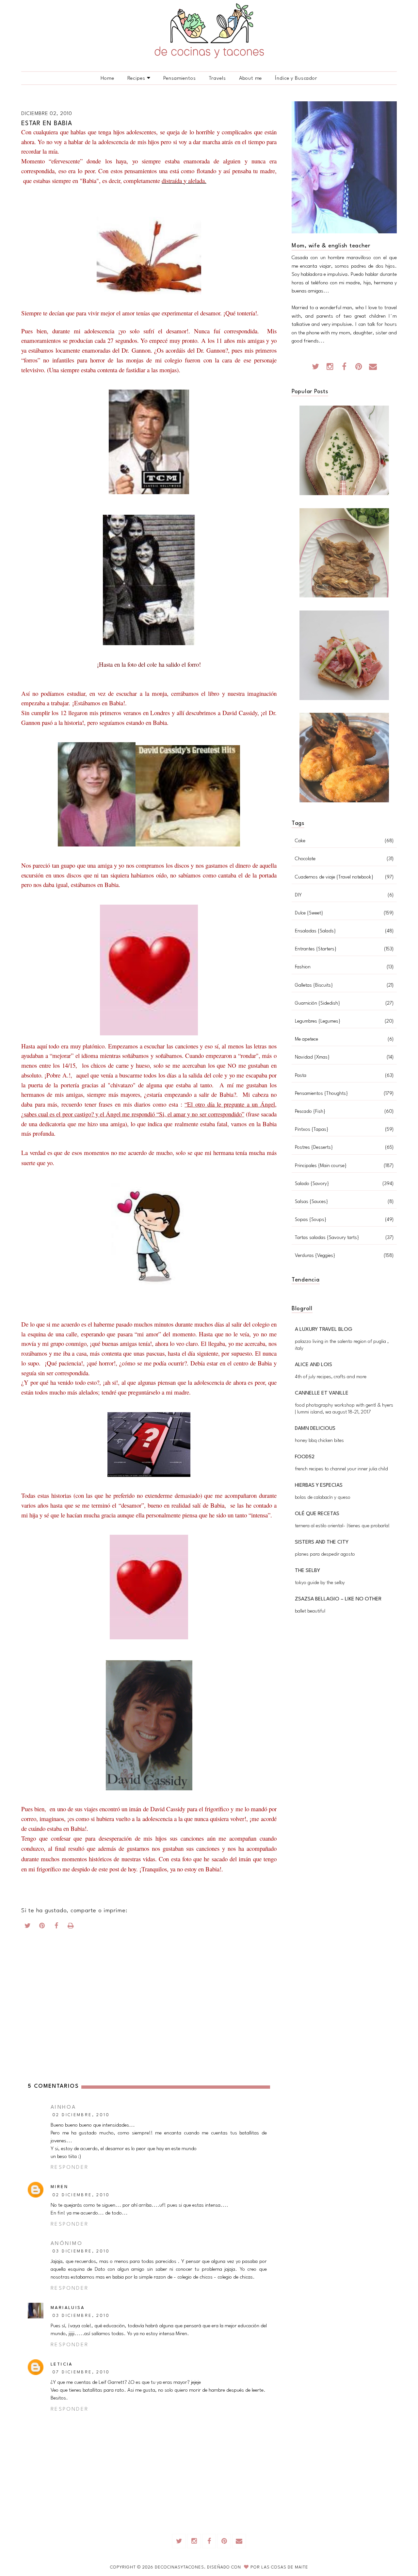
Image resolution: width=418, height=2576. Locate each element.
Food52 (305, 1457)
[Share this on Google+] (42, 1927)
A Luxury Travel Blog (324, 1330)
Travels (217, 78)
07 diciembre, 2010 (81, 2372)
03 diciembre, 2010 (81, 2251)
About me (251, 78)
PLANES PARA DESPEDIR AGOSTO (325, 1555)
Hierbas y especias (319, 1485)
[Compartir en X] (28, 1927)
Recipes (136, 78)
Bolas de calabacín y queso (323, 1498)
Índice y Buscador (296, 78)
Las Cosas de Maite (285, 2567)
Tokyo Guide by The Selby (320, 1583)
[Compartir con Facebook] (56, 1927)
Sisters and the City (322, 1542)
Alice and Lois (313, 1365)
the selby (307, 1571)
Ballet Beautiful (310, 1611)
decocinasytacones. (181, 2567)
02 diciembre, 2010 (81, 2115)
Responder (70, 2167)
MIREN (59, 2187)
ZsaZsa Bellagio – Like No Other (338, 1599)
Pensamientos (179, 78)
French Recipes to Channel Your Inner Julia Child (341, 1469)
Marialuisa (68, 2308)
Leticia (62, 2364)
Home (107, 78)
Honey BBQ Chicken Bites (319, 1441)
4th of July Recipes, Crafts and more (331, 1377)
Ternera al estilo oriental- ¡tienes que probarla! (342, 1526)
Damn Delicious (315, 1429)
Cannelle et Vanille (322, 1393)
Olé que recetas (317, 1514)
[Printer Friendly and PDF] (71, 1927)
